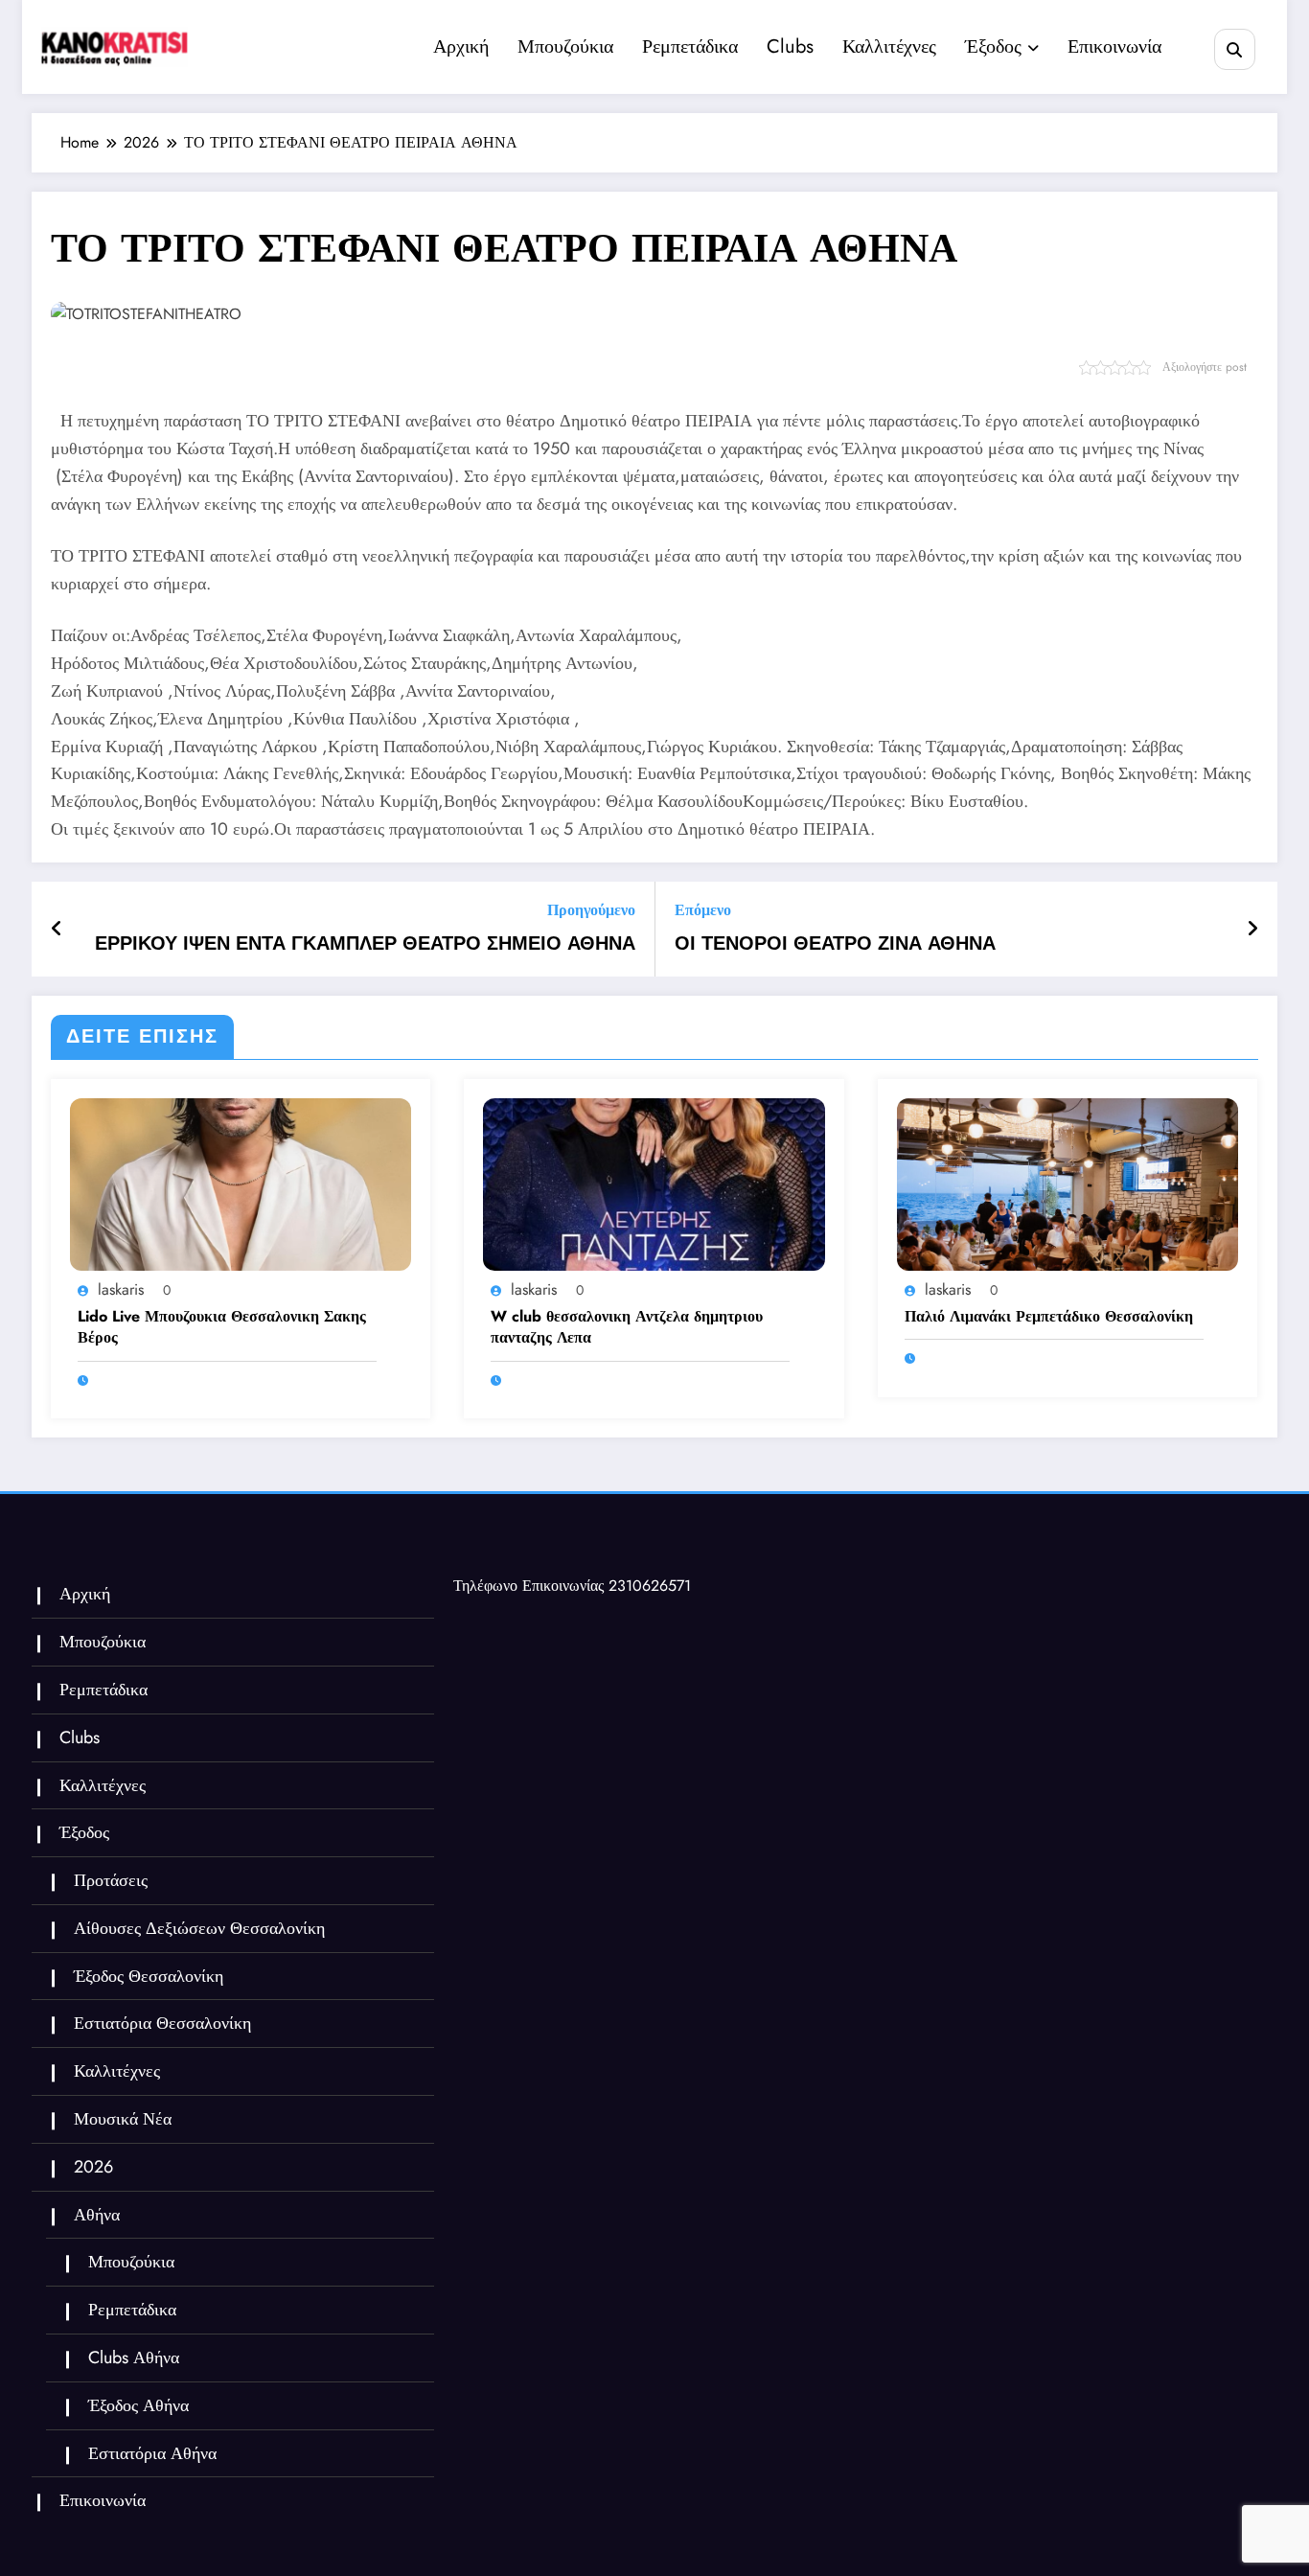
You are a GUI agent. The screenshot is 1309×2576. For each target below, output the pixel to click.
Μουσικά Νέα (123, 2119)
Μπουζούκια (565, 46)
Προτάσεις (111, 1880)
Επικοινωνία (1114, 46)
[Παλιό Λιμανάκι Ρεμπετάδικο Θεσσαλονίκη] (1068, 1183)
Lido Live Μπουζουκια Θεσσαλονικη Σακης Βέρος (222, 1327)
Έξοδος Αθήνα (138, 2405)
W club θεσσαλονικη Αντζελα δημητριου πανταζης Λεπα (627, 1327)
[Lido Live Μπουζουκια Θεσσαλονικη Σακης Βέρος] (241, 1183)
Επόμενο (703, 910)
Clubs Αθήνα (134, 2357)
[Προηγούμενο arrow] (57, 930)
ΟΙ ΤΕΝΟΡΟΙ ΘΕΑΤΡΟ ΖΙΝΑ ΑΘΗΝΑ (835, 944)
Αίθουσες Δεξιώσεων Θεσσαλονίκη (199, 1928)
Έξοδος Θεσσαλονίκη (149, 1976)
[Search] (1235, 49)
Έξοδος (993, 46)
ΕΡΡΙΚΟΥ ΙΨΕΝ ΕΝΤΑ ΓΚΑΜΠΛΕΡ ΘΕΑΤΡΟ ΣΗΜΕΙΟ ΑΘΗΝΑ (365, 944)
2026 (93, 2167)
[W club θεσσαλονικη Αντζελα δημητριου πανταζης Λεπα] (654, 1183)
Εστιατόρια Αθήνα (152, 2453)
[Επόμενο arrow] (1252, 930)
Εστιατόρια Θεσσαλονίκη (162, 2023)
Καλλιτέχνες (889, 46)
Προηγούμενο (591, 910)
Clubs (790, 46)
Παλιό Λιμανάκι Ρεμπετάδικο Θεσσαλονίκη (1049, 1317)
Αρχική (461, 46)
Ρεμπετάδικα (690, 46)
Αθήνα (97, 2215)
